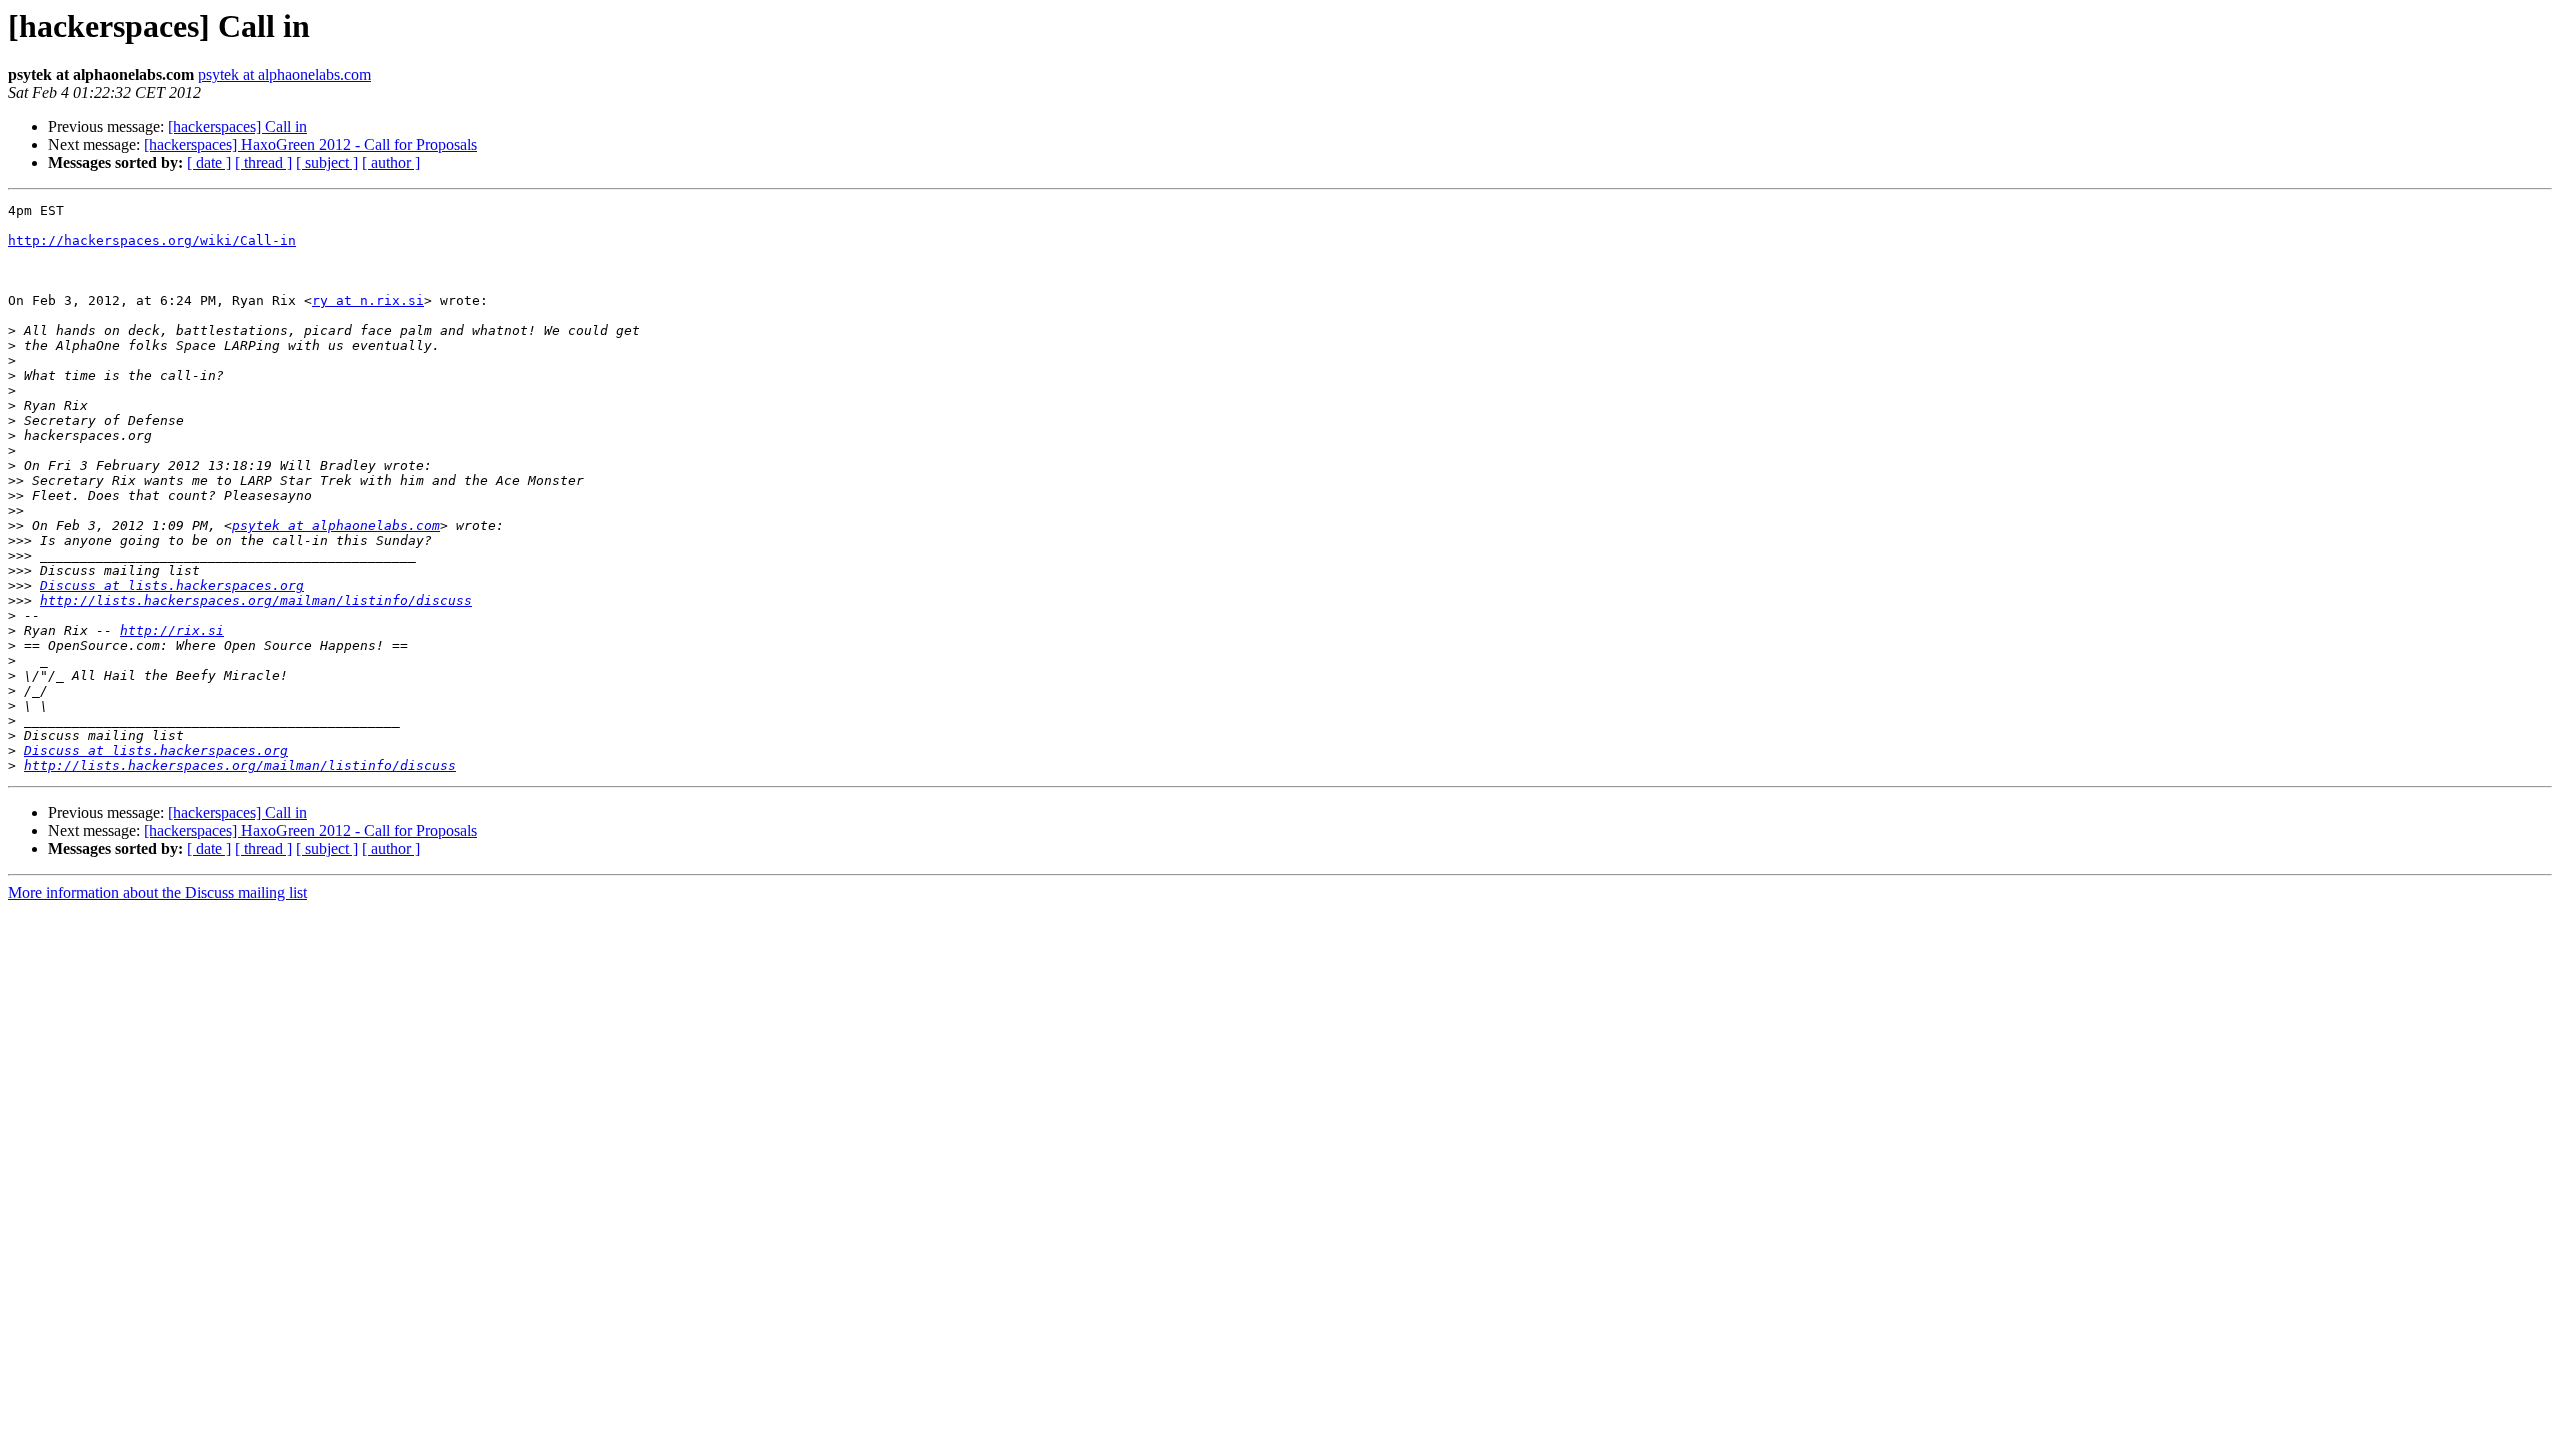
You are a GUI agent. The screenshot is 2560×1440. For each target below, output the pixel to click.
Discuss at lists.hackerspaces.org (172, 585)
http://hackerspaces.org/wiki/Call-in (152, 240)
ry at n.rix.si (368, 300)
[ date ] (209, 162)
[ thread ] (263, 162)
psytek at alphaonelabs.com (284, 74)
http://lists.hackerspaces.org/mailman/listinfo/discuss (256, 600)
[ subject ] (327, 162)
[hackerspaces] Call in (237, 126)
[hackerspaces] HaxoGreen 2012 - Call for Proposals (310, 144)
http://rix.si (172, 630)
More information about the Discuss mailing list (157, 892)
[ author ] (391, 162)
